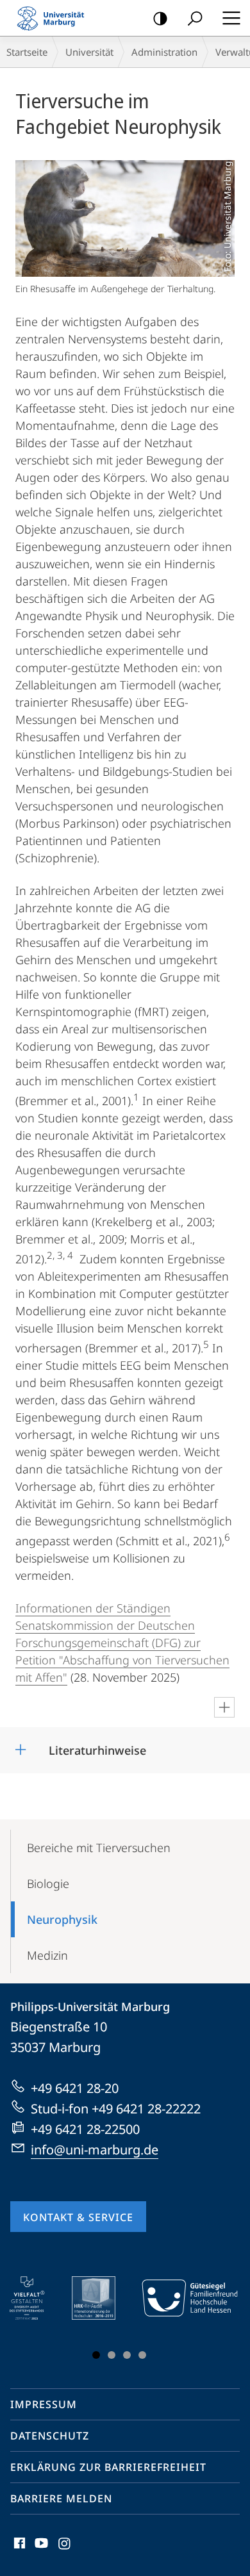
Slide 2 (112, 2355)
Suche (195, 18)
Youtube (40, 2550)
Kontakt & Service (78, 2217)
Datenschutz (50, 2436)
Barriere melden (61, 2498)
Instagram (65, 2550)
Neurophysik (62, 1919)
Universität (89, 52)
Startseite (27, 52)
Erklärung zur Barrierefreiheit (108, 2467)
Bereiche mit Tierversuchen (99, 1848)
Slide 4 (142, 2355)
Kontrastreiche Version (160, 18)
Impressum (44, 2404)
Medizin (47, 1955)
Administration (164, 52)
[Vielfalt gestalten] (36, 2298)
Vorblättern (220, 2320)
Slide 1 (96, 2355)
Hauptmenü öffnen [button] (231, 18)
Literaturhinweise (97, 1746)
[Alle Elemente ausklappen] (224, 1707)
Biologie (48, 1883)
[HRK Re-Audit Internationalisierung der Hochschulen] (103, 2298)
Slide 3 (127, 2355)
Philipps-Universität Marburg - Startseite (54, 18)
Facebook (18, 2550)
